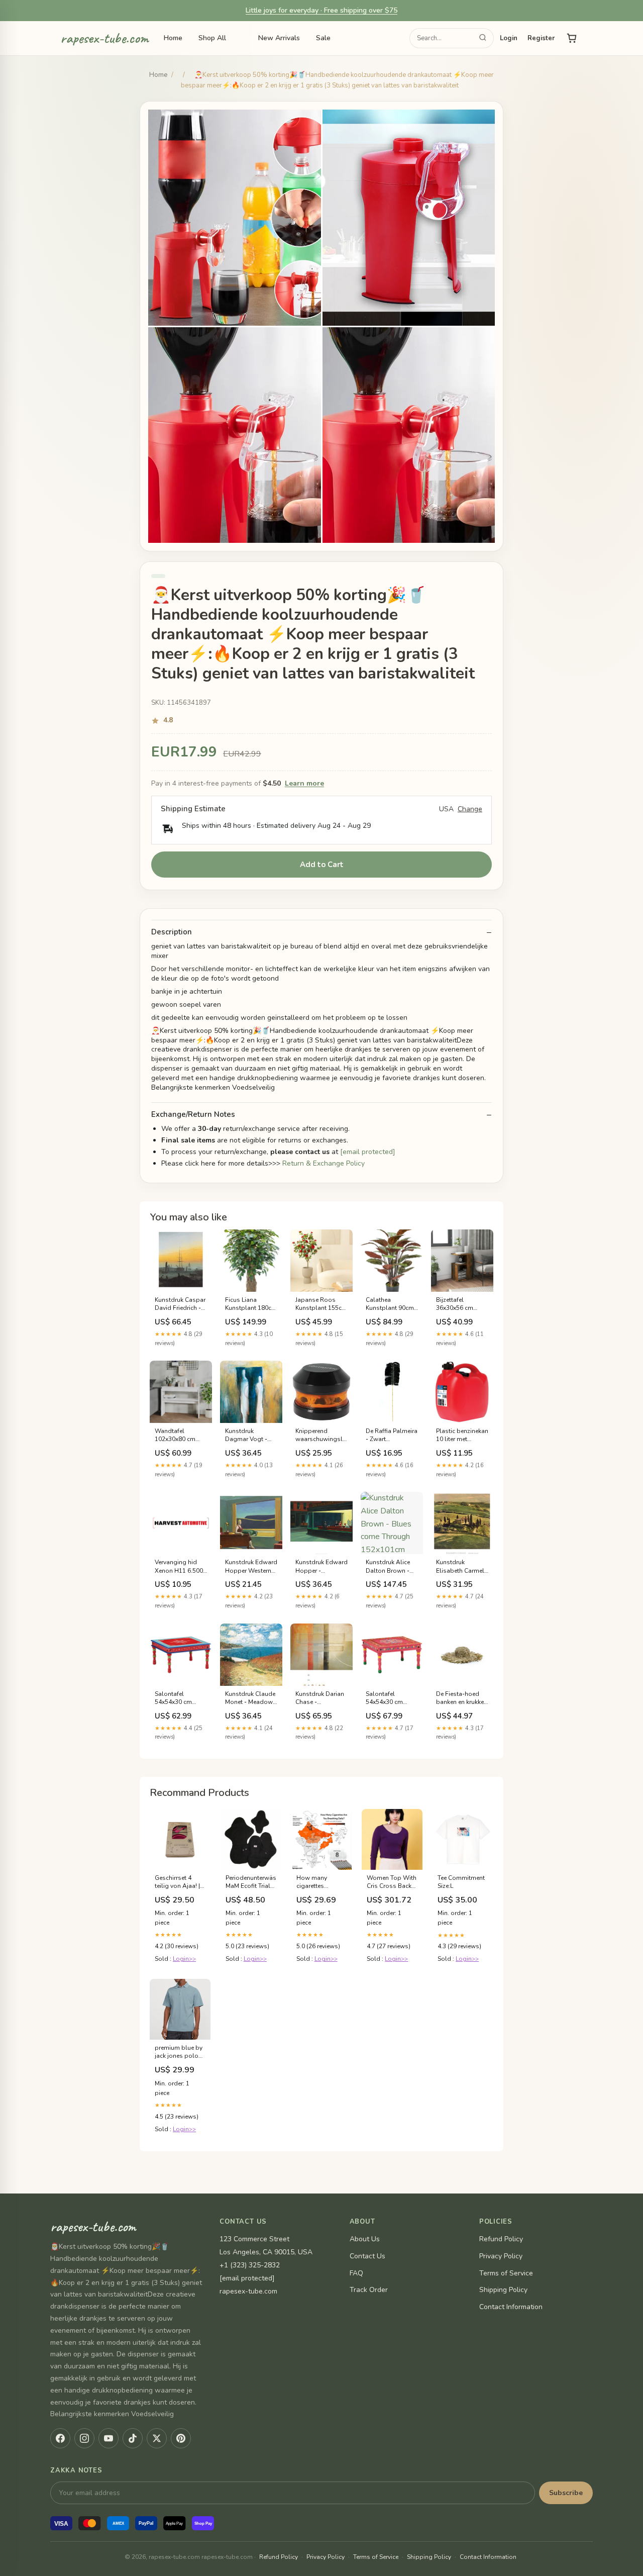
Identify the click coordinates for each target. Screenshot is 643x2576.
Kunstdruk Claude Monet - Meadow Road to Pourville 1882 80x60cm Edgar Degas (250, 1698)
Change (470, 809)
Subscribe (566, 2493)
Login (509, 38)
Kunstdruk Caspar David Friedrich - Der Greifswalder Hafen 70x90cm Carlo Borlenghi (180, 1304)
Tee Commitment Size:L (461, 1882)
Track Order (369, 2290)
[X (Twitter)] (157, 2438)
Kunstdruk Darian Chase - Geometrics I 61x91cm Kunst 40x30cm (320, 1698)
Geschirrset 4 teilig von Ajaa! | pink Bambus (177, 1882)
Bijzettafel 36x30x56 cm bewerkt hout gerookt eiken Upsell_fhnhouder (462, 1304)
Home (173, 38)
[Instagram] (84, 2438)
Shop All (212, 38)
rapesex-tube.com (104, 39)
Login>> (184, 1959)
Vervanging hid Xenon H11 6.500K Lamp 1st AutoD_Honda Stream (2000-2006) (181, 1567)
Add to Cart (322, 865)
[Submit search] (483, 38)
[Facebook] (60, 2438)
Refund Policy (501, 2239)
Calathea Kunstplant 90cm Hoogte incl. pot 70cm (390, 1304)
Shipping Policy (503, 2290)
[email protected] (368, 1152)
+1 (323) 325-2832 (250, 2265)
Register (541, 38)
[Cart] (572, 38)
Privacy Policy (501, 2256)
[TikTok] (133, 2438)
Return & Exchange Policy (324, 1163)
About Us (365, 2239)
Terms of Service (506, 2273)
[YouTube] (109, 2438)
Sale (323, 38)
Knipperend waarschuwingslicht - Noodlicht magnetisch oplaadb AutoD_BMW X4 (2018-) (321, 1436)
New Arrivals (279, 38)
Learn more (304, 783)
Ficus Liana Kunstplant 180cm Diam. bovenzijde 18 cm (251, 1304)
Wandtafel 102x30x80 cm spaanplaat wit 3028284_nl (176, 1436)
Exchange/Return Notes (193, 1115)
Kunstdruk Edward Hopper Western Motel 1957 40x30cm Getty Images (251, 1567)
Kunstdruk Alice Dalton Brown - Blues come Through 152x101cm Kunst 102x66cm (391, 1567)
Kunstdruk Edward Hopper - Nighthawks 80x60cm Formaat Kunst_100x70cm (321, 1567)
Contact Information (511, 2307)
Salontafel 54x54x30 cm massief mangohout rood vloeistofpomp (179, 1698)
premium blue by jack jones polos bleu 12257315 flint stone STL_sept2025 (179, 2052)
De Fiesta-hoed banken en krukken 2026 (462, 1698)
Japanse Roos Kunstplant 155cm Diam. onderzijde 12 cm (321, 1304)
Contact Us (367, 2256)
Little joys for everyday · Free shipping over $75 (321, 10)
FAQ (356, 2273)
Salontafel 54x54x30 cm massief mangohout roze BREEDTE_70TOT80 (392, 1698)
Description (172, 932)
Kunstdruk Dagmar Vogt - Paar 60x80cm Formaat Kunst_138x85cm (249, 1436)
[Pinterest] (181, 2438)
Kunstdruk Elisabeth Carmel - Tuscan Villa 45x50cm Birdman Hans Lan (462, 1567)
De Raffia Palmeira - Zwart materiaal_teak (392, 1436)
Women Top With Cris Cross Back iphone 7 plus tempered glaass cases (392, 1882)
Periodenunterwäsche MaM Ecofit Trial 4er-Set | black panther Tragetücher (251, 1882)
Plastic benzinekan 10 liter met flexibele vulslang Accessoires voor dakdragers (462, 1436)
